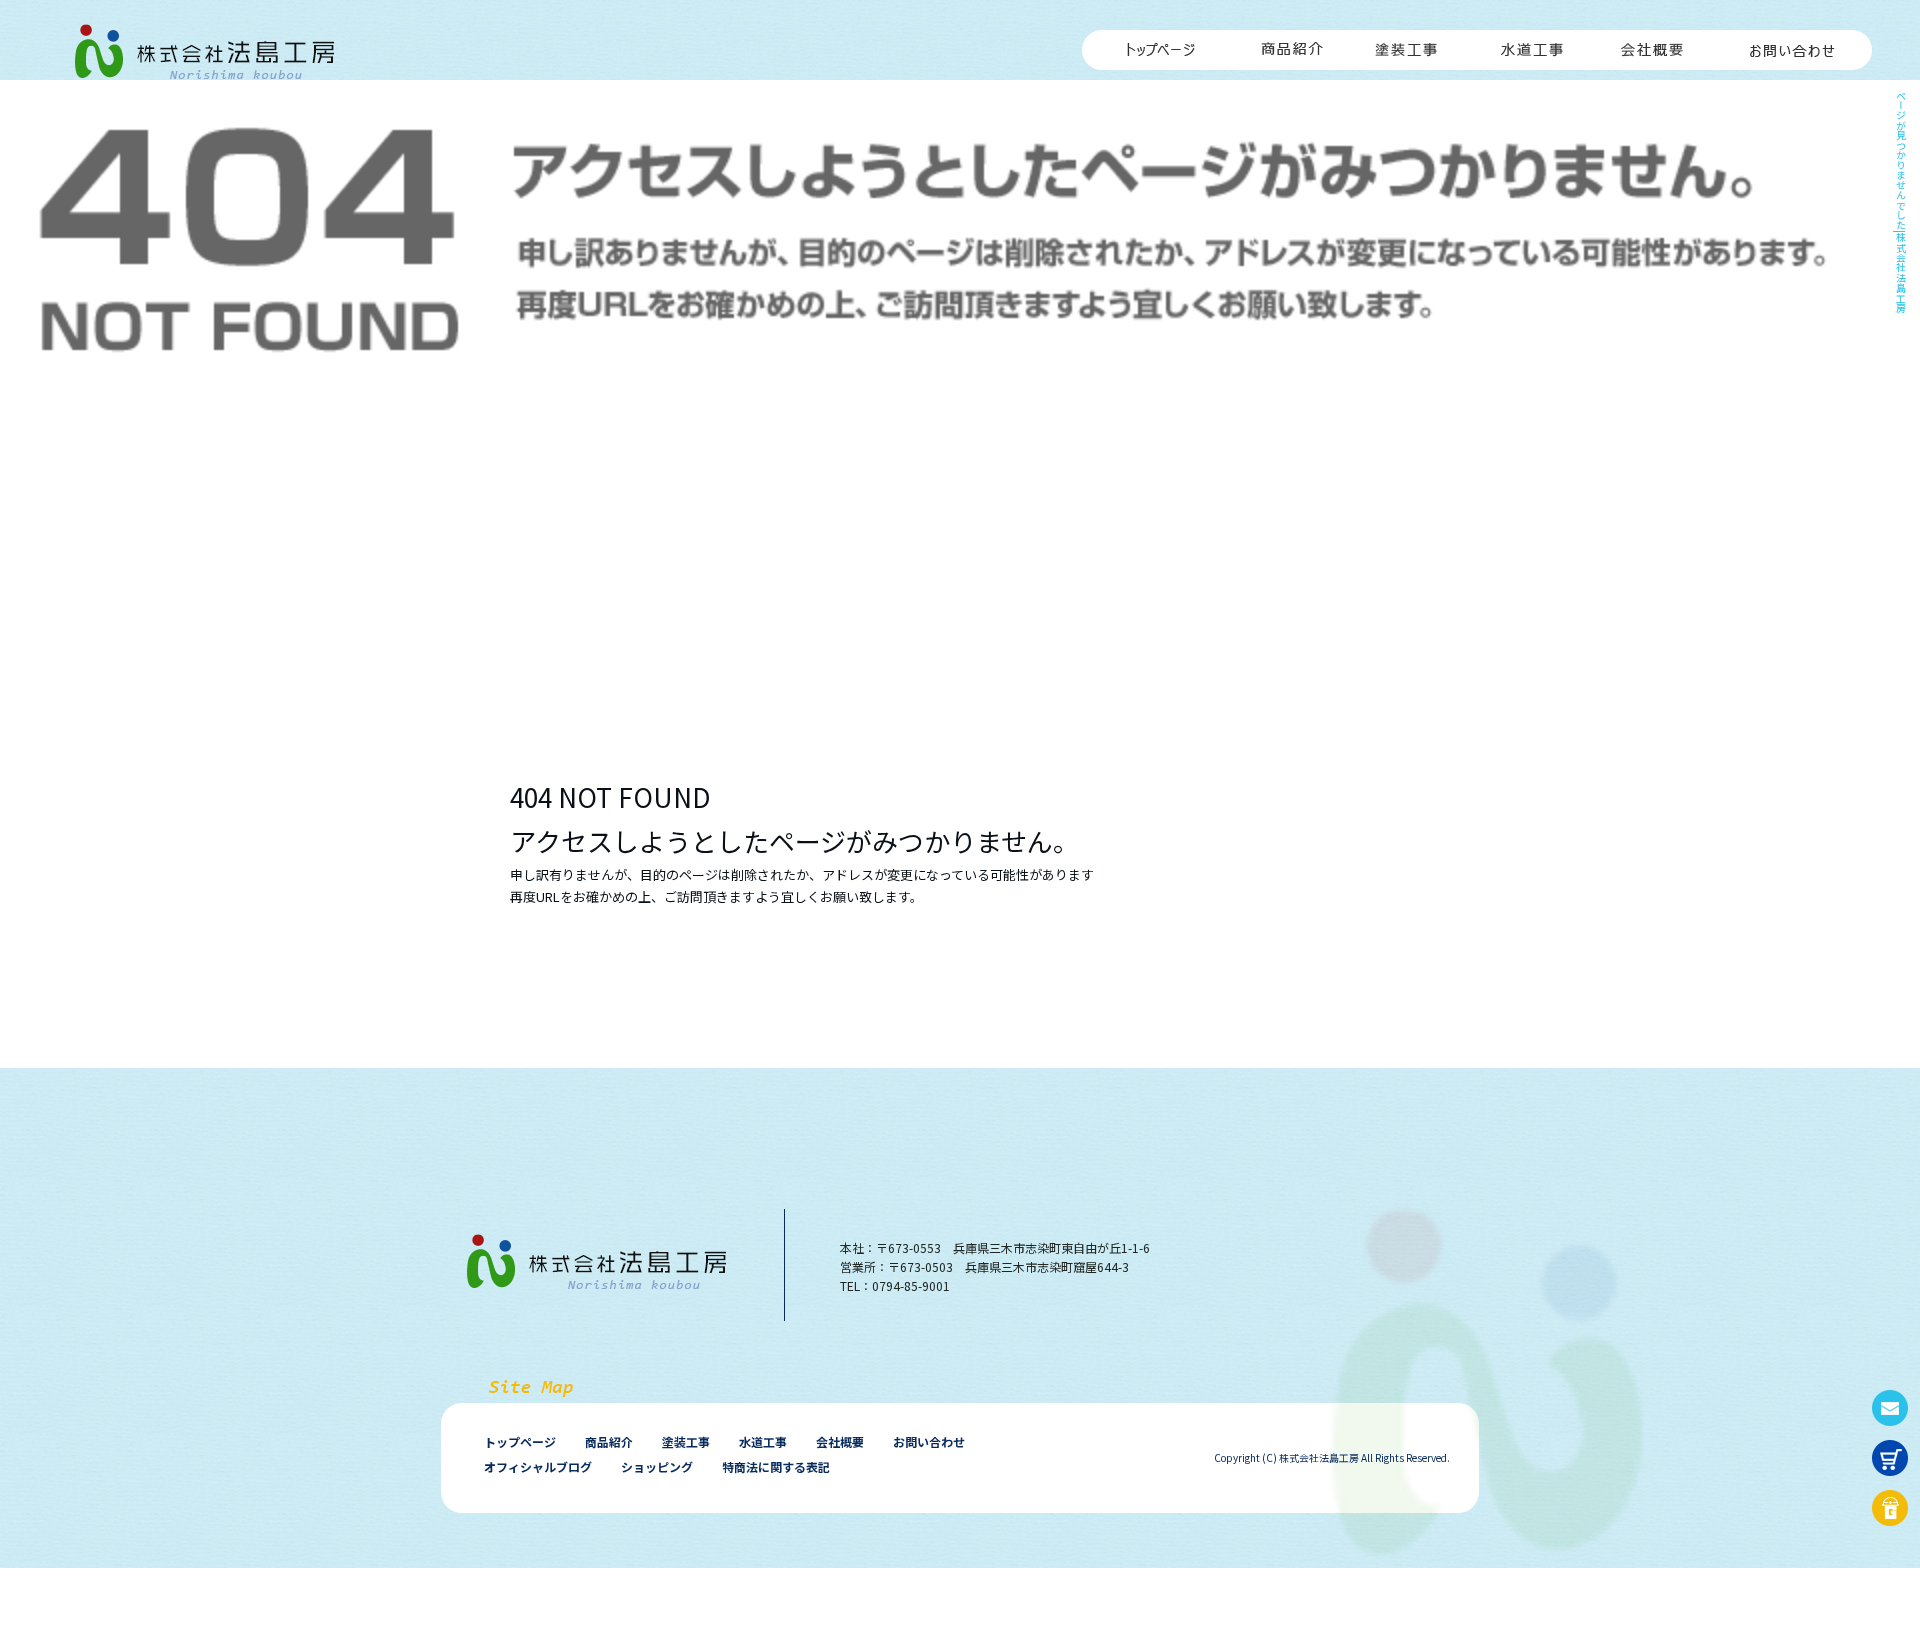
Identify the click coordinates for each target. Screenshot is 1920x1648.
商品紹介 (1292, 40)
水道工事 (1532, 40)
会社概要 (1652, 40)
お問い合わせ (1792, 40)
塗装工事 (1412, 40)
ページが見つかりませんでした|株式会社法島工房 (1900, 201)
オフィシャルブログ (538, 1466)
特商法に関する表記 (776, 1466)
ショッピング (657, 1466)
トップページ (1157, 40)
